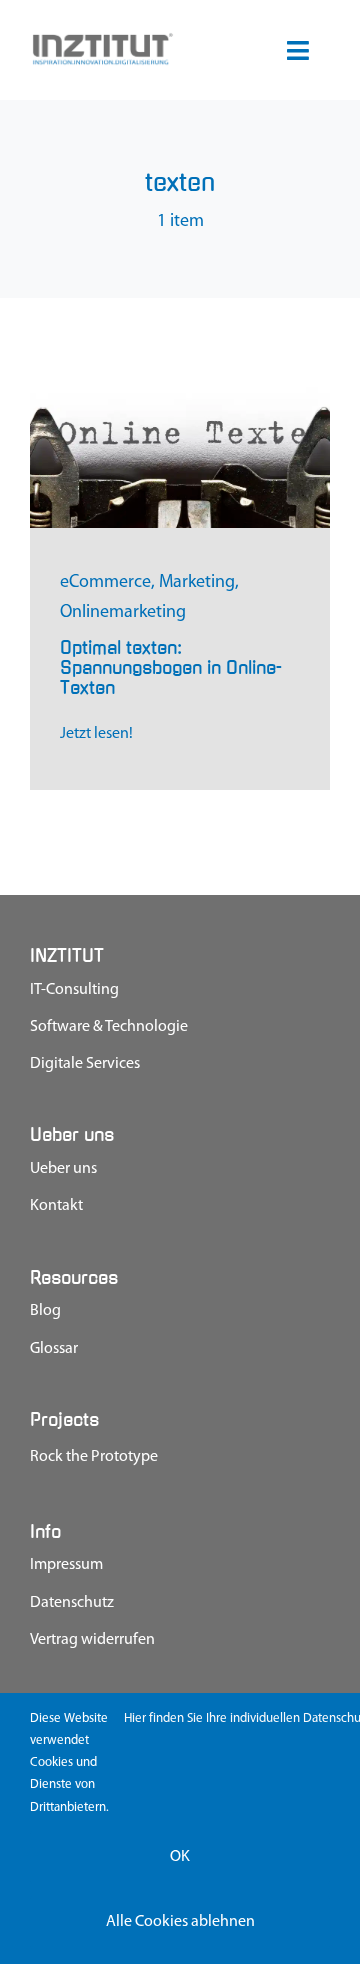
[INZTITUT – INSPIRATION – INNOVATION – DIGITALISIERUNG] (102, 40)
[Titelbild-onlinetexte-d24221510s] (180, 387)
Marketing (197, 583)
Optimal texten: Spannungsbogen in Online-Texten (171, 668)
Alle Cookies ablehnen (180, 1922)
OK (180, 1857)
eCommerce (105, 583)
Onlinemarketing (123, 613)
